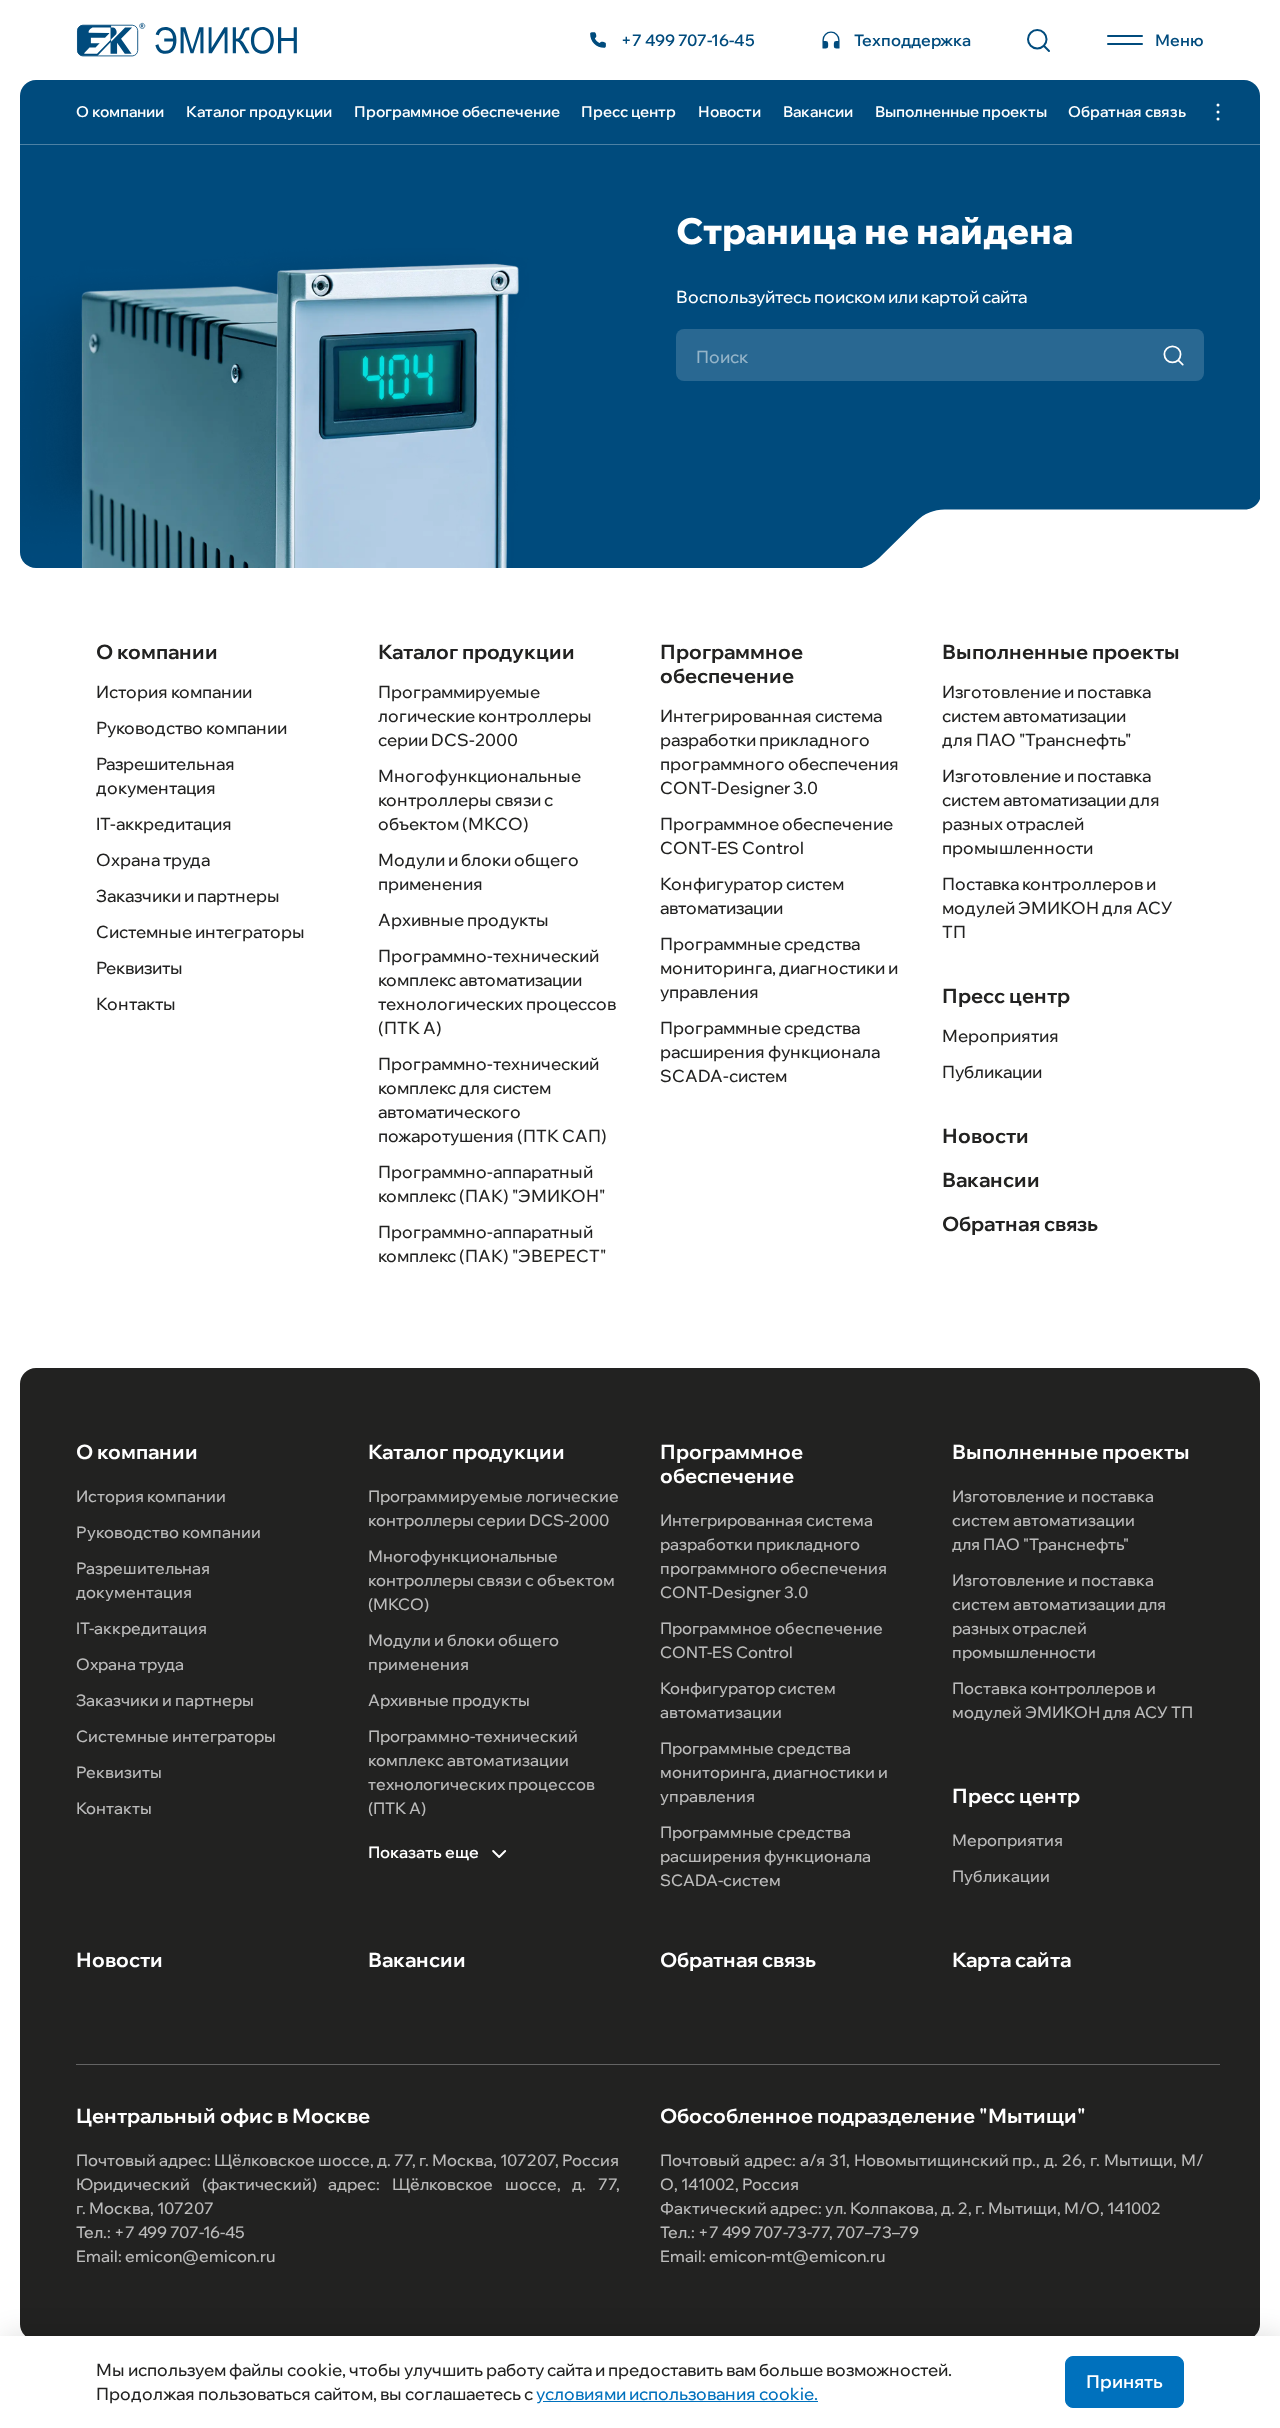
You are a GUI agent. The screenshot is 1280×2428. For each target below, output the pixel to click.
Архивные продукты (463, 919)
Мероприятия (1000, 1035)
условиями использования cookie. (677, 2393)
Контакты (136, 1003)
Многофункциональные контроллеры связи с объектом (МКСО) (479, 799)
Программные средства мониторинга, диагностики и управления (779, 967)
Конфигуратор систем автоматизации (748, 1700)
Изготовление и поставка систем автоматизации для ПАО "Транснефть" (1046, 715)
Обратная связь (1127, 111)
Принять (1124, 2381)
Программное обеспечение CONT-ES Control (771, 1640)
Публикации (992, 1071)
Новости (729, 111)
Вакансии (818, 111)
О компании (120, 111)
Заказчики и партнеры (188, 895)
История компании (174, 691)
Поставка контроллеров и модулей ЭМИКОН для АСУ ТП (1057, 907)
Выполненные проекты (961, 111)
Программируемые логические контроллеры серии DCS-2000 (485, 715)
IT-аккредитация (164, 823)
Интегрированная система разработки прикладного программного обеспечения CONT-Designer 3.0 (773, 1556)
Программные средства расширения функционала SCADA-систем (770, 1051)
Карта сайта (1011, 1960)
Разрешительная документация (143, 1580)
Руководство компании (191, 727)
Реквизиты (139, 967)
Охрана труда (153, 859)
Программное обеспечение (457, 111)
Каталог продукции (259, 111)
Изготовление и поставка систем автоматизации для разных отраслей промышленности (1059, 1616)
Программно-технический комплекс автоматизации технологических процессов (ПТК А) (481, 1772)
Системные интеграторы (200, 931)
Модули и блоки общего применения (463, 1652)
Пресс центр (628, 111)
